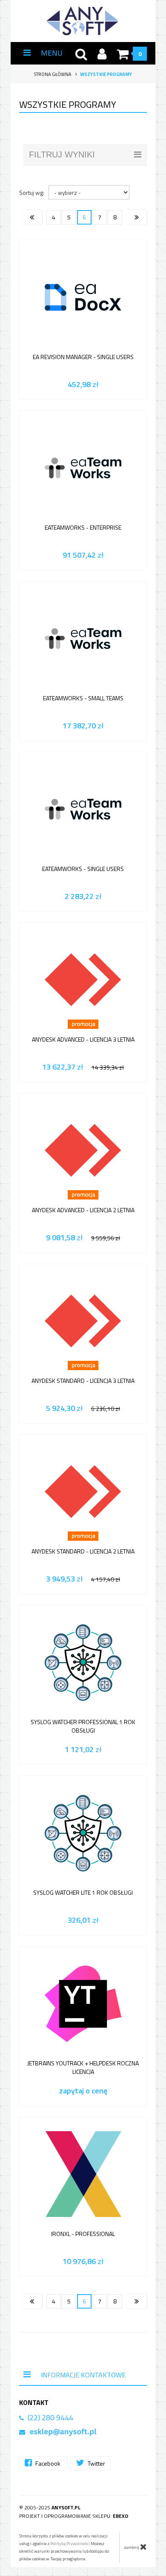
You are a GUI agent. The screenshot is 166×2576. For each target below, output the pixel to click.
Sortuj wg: (32, 192)
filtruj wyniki (62, 155)
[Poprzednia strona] (32, 217)
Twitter (96, 2463)
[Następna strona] (137, 217)
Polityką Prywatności (70, 2544)
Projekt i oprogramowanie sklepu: (74, 2516)
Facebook (48, 2463)
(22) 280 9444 (50, 2417)
